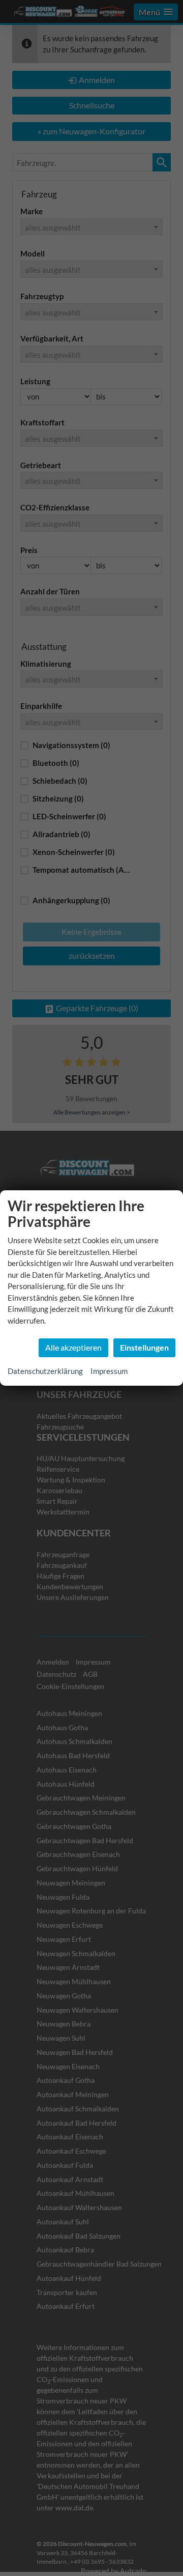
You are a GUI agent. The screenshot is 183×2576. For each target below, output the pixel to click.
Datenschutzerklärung (45, 1371)
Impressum (109, 1371)
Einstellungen (144, 1347)
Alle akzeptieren (73, 1347)
